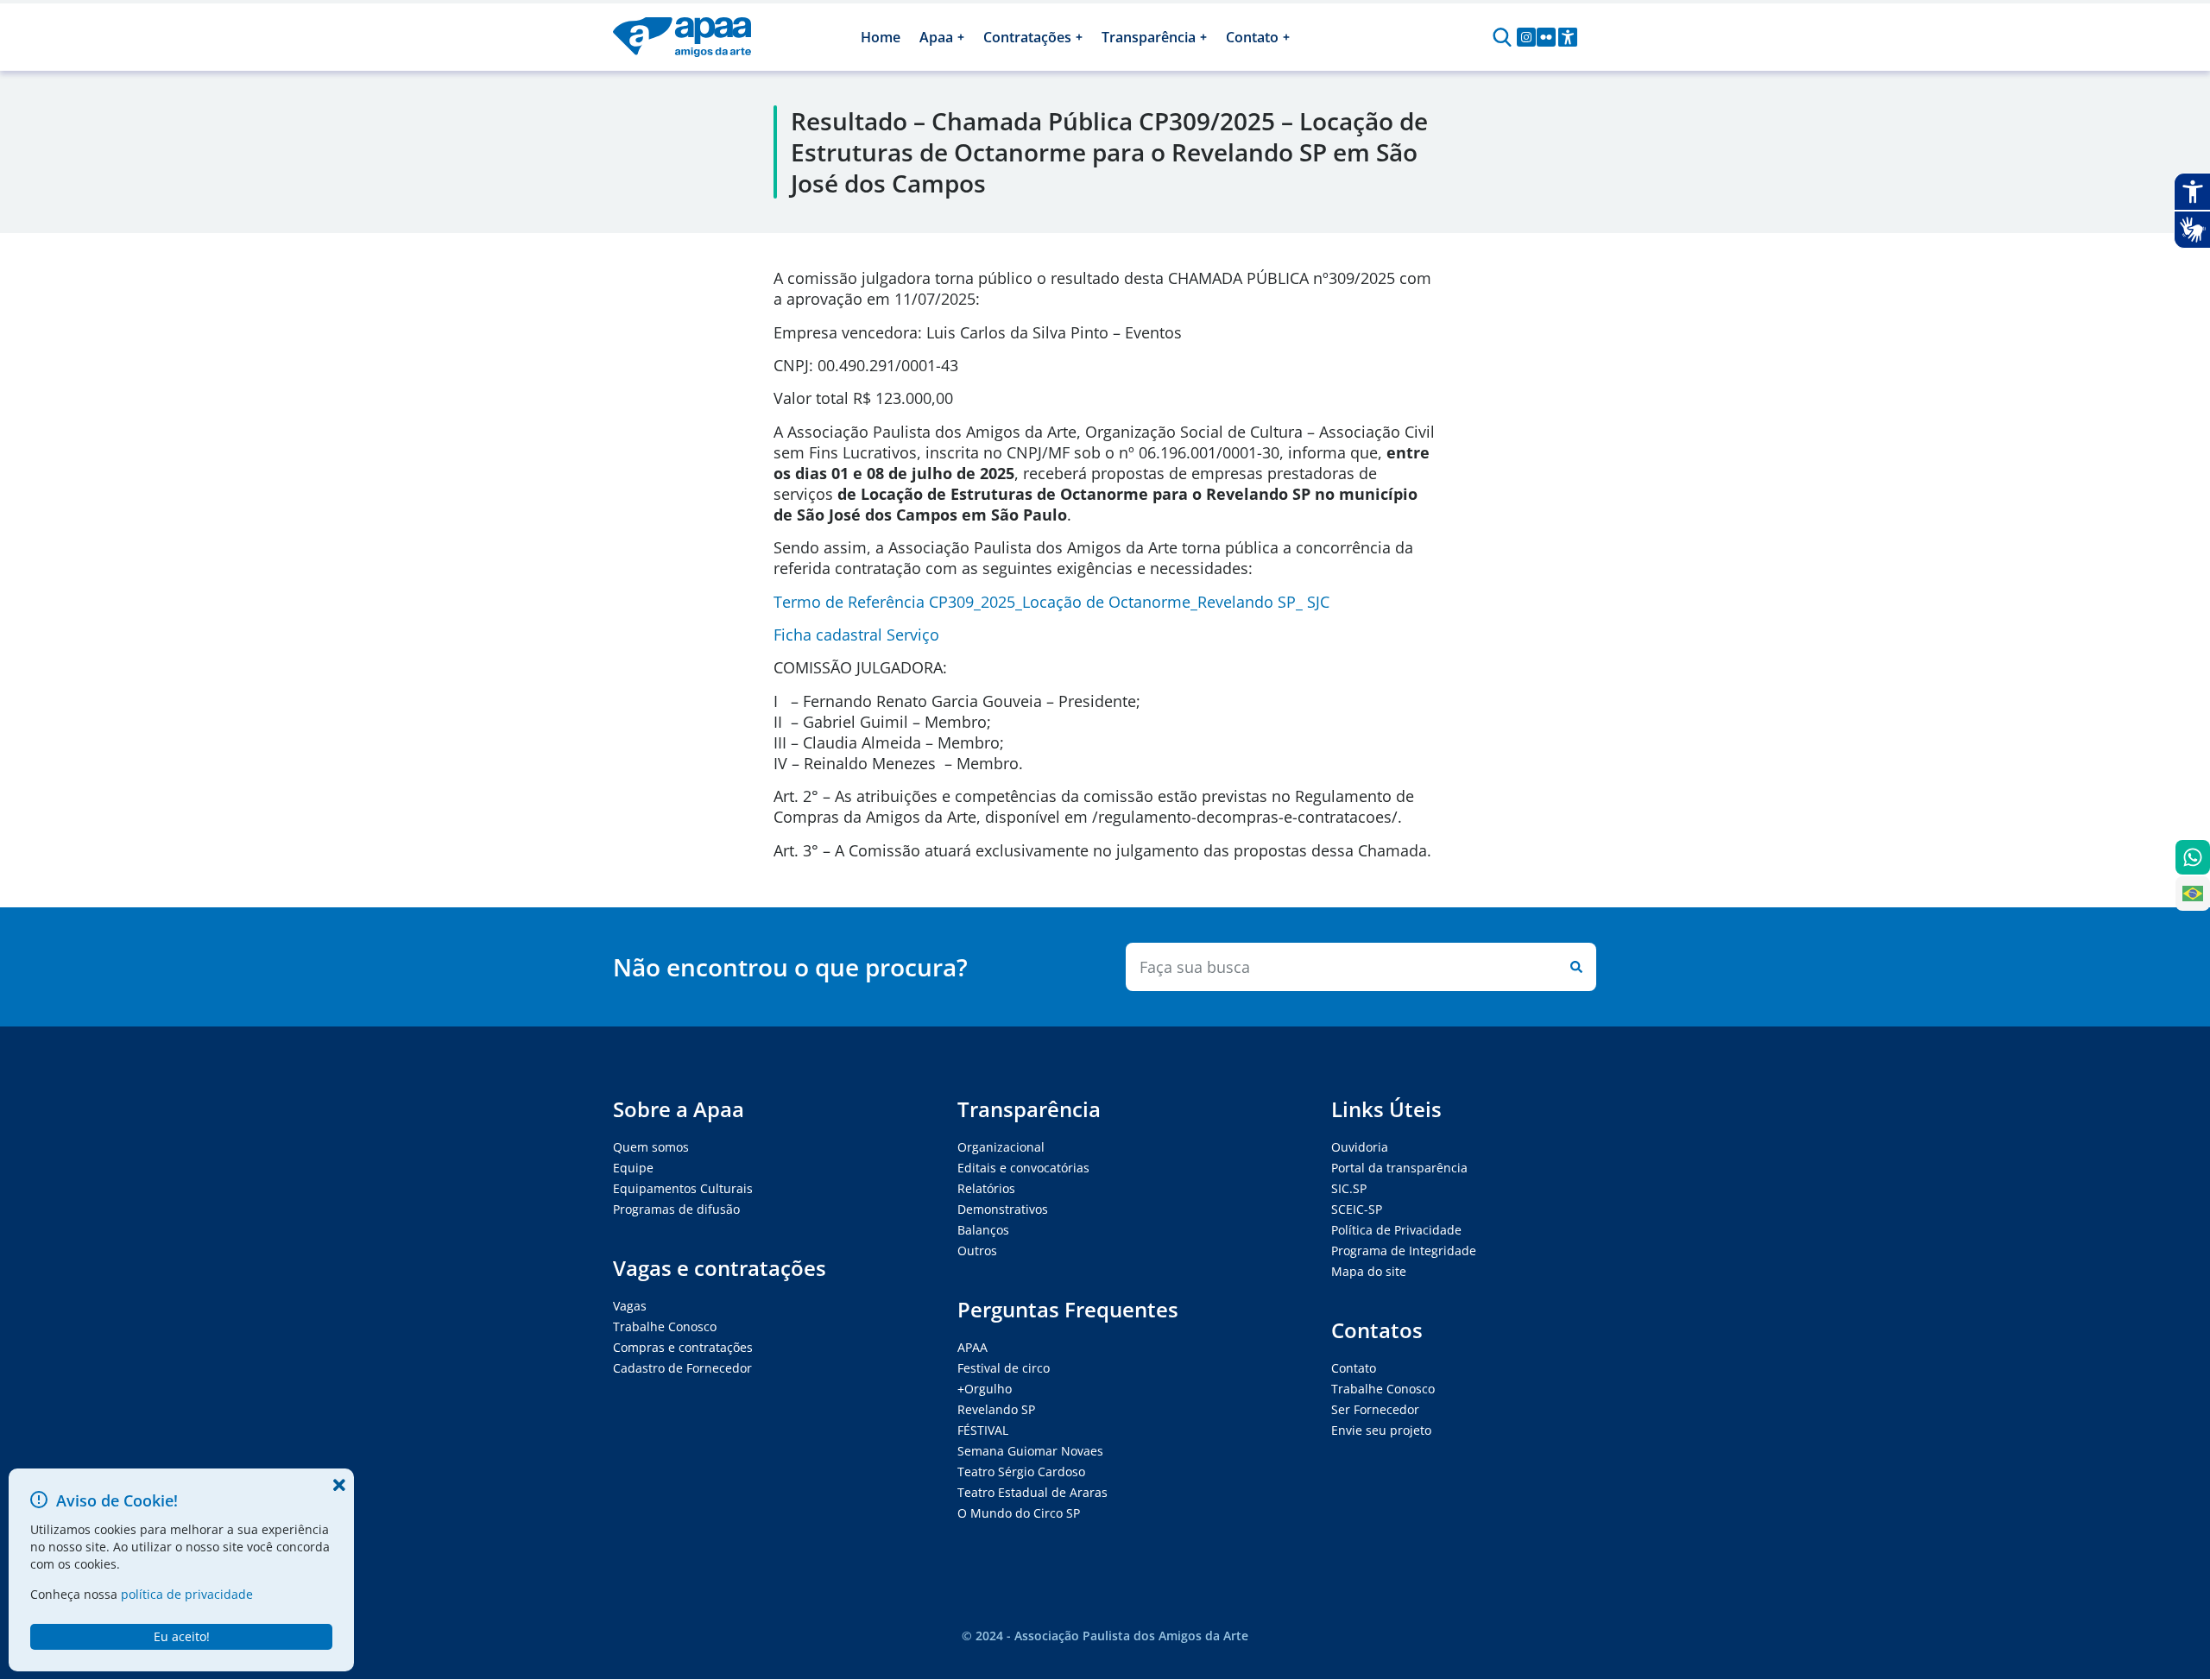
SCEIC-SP (1357, 1209)
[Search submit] (1573, 967)
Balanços (983, 1230)
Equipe (633, 1168)
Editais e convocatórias (1023, 1168)
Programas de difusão (676, 1209)
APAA (972, 1347)
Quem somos (651, 1147)
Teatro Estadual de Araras (1032, 1492)
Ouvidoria (1360, 1147)
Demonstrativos (1003, 1209)
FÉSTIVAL (983, 1430)
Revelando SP (996, 1409)
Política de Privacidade (1396, 1230)
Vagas (630, 1306)
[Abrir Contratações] (1079, 37)
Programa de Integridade (1404, 1251)
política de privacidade (187, 1594)
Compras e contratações (683, 1347)
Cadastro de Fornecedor (682, 1368)
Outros (977, 1251)
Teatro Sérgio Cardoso (1021, 1472)
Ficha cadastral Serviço (856, 635)
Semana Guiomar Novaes (1030, 1451)
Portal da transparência (1399, 1168)
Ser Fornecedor (1375, 1409)
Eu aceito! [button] (182, 1636)
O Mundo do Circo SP (1019, 1513)
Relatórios (986, 1188)
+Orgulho (985, 1389)
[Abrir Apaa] (961, 37)
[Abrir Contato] (1286, 37)
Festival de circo (1004, 1368)
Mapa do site (1369, 1271)
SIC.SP (1349, 1188)
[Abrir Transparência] (1203, 37)
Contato (1354, 1368)
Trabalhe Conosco (665, 1326)
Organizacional (1001, 1147)
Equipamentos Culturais (683, 1188)
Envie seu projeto (1381, 1430)
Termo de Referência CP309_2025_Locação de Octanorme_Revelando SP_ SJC (1051, 602)
